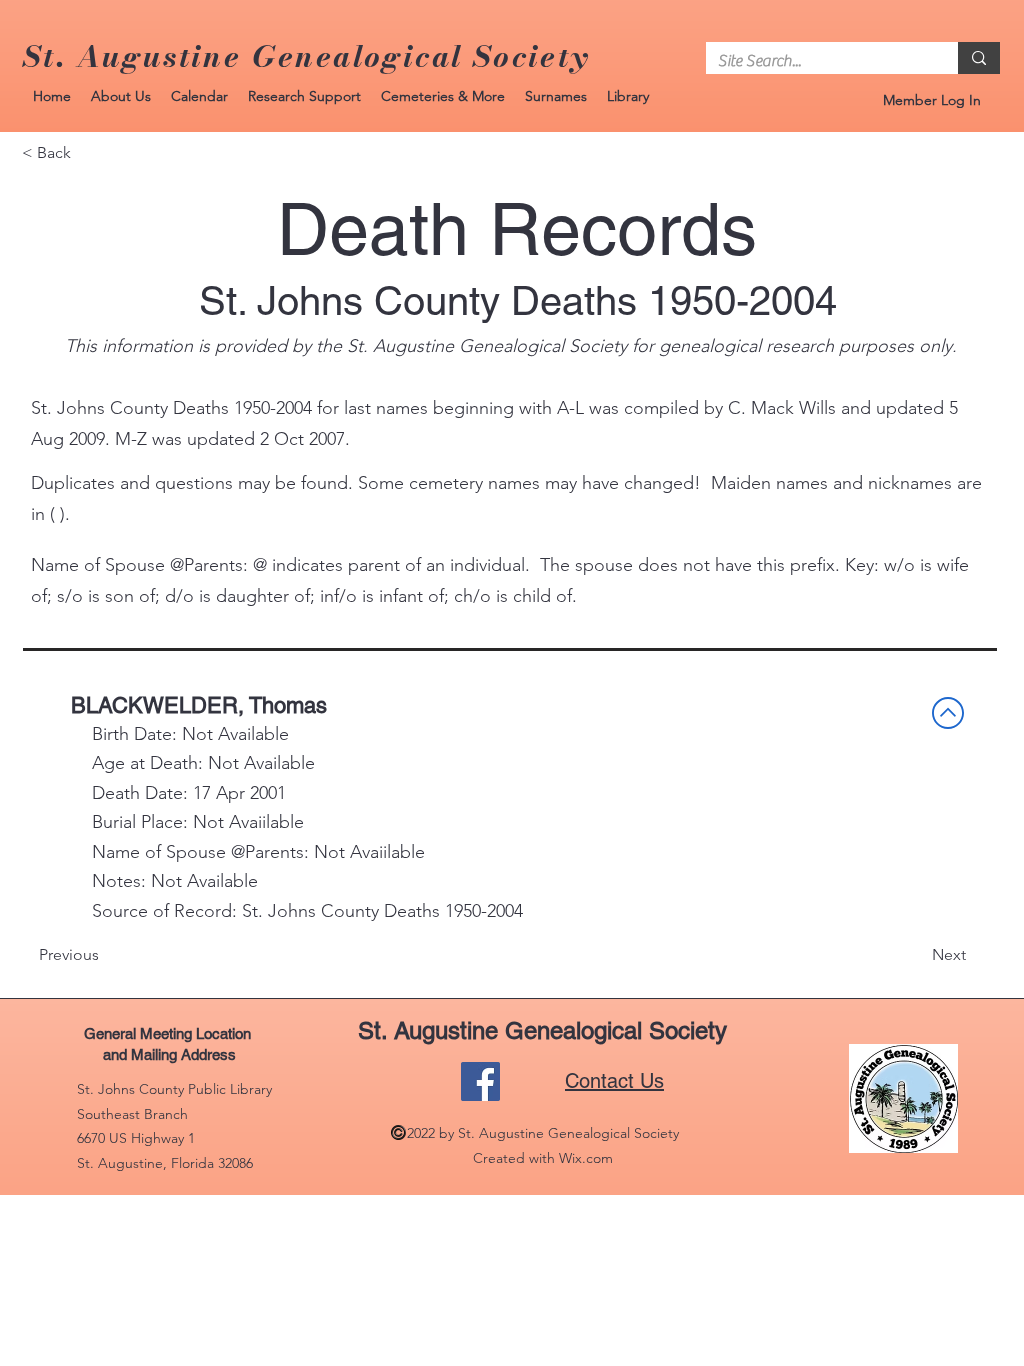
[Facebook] (480, 1081)
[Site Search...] (979, 58)
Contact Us (614, 1081)
